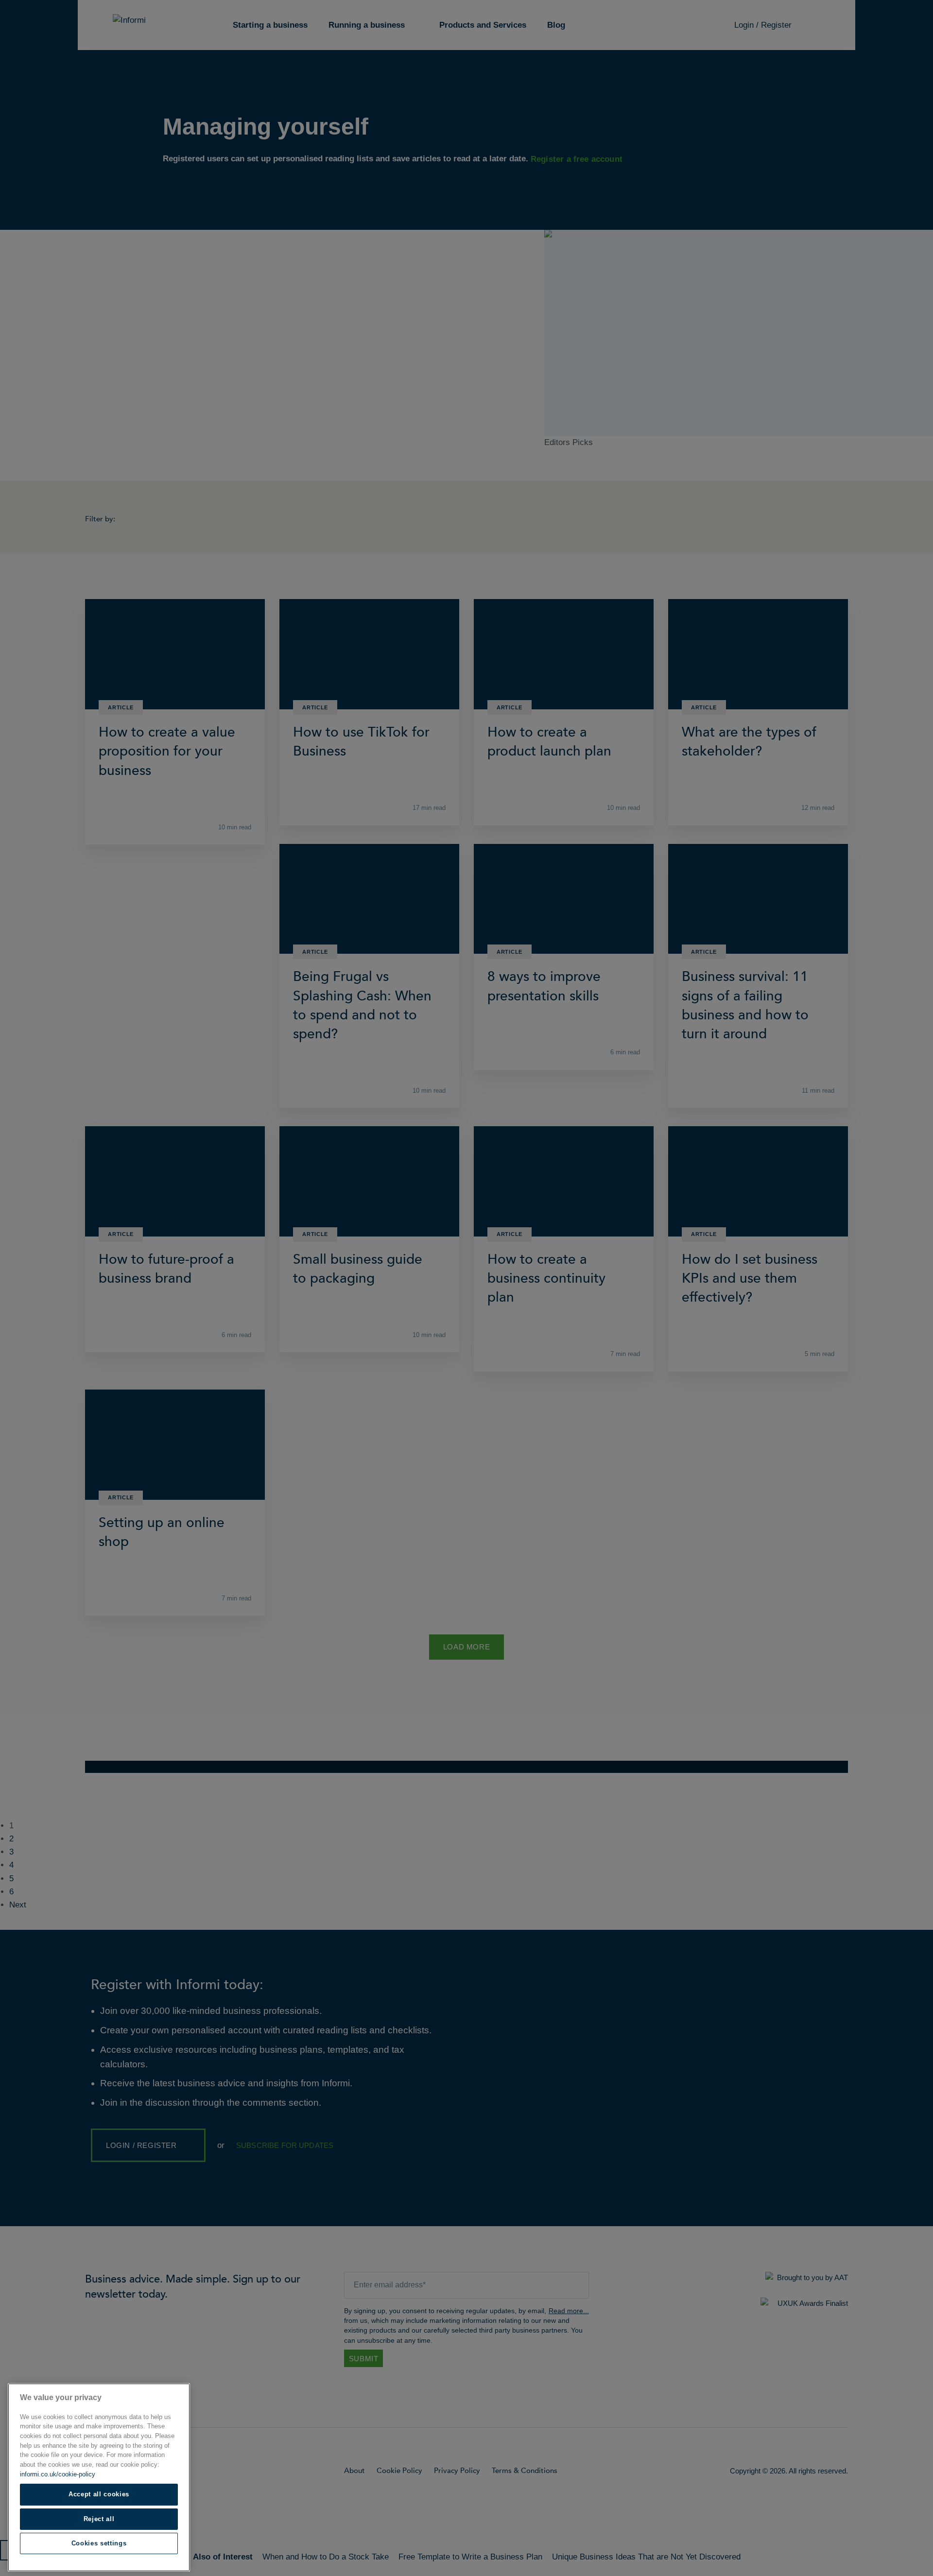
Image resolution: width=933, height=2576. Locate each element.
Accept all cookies (99, 2494)
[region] (99, 2477)
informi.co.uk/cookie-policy (58, 2474)
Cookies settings (99, 2543)
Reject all (99, 2519)
